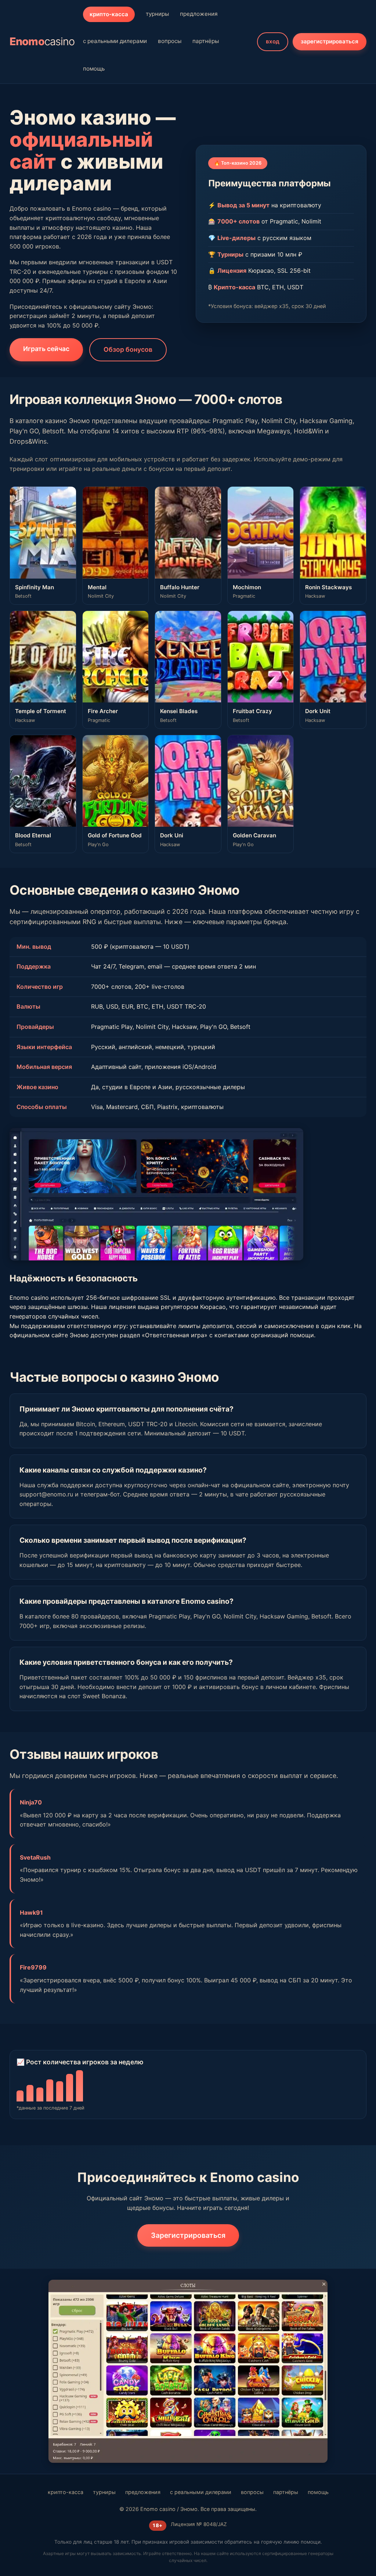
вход (273, 41)
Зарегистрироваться (188, 2235)
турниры (157, 14)
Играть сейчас (46, 349)
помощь (94, 69)
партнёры (206, 41)
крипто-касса (109, 14)
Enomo (42, 41)
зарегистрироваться (330, 41)
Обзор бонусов (128, 349)
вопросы (170, 41)
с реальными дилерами (115, 41)
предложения (199, 14)
